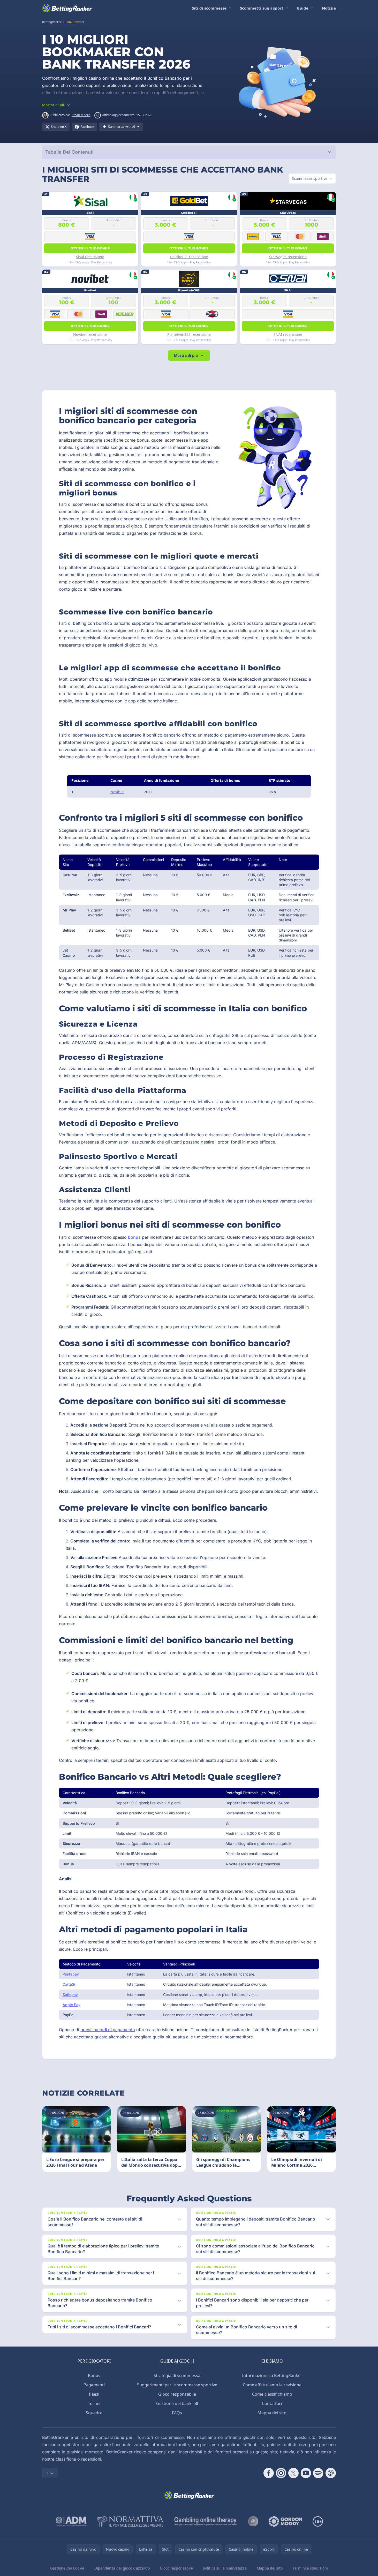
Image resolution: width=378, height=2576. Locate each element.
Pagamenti (94, 2385)
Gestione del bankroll (177, 2403)
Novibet (117, 792)
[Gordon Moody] (285, 2521)
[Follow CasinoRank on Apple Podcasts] (331, 2473)
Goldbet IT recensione (189, 257)
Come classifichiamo (272, 2394)
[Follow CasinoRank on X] (293, 2473)
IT (47, 2473)
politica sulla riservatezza (225, 2568)
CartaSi (69, 1984)
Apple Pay (71, 2005)
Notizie (329, 8)
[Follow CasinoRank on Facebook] (269, 2473)
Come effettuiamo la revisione (272, 2385)
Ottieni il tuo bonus (90, 248)
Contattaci (272, 2403)
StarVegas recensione (288, 257)
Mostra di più (186, 355)
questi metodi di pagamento (108, 2030)
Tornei (94, 2403)
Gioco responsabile (177, 2394)
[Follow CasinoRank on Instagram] (281, 2473)
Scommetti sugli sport (262, 8)
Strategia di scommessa (177, 2375)
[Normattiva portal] (131, 2521)
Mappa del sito (272, 2413)
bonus (134, 1237)
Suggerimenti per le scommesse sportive (177, 2385)
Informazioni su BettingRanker (272, 2375)
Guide (303, 8)
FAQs (177, 2413)
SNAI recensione (288, 334)
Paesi (94, 2394)
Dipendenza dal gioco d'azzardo (122, 2568)
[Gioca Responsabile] (206, 2521)
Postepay (71, 1974)
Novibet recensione (90, 334)
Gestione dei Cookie (67, 2568)
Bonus (94, 2375)
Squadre (94, 2413)
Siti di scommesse (209, 8)
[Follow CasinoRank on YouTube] (306, 2473)
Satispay (70, 1995)
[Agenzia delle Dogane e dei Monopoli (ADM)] (71, 2521)
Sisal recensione (90, 257)
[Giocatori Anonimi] (253, 2521)
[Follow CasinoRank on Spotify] (318, 2473)
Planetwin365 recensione (189, 334)
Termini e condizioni (310, 2568)
